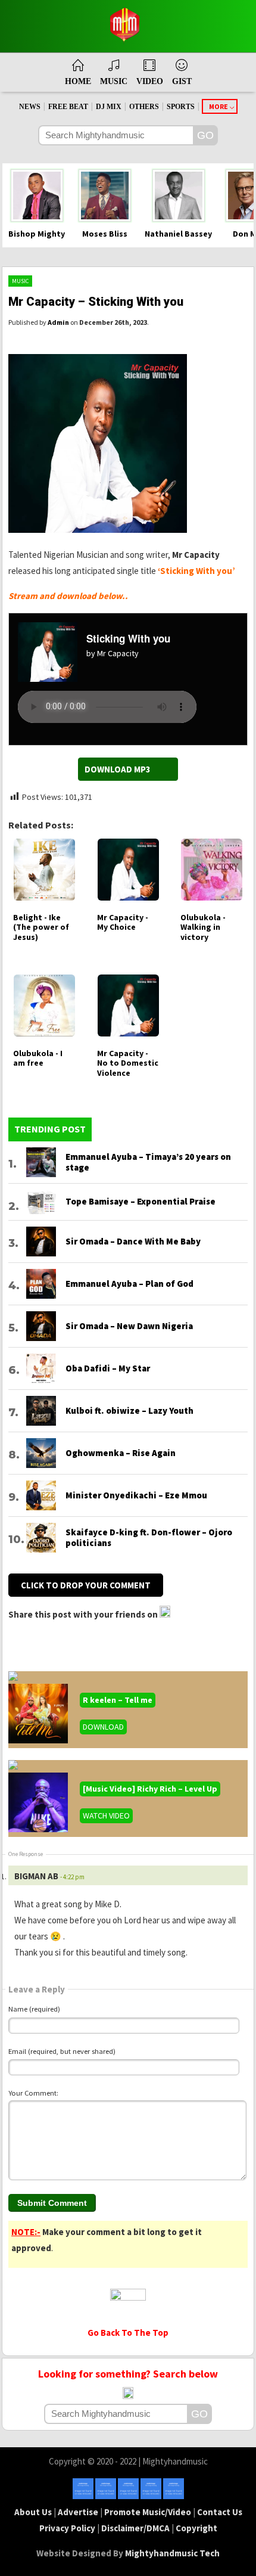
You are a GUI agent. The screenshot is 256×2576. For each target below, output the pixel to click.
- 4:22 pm (72, 1877)
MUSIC (114, 81)
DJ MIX (109, 107)
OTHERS (144, 107)
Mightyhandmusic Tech (172, 2553)
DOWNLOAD (103, 1727)
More (218, 106)
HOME (78, 81)
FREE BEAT (68, 107)
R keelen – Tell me (118, 1700)
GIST (182, 81)
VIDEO (150, 81)
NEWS (30, 107)
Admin (58, 322)
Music (20, 281)
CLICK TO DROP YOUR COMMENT (86, 1585)
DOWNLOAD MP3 (118, 769)
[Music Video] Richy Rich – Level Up (150, 1789)
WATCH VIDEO (106, 1815)
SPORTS (181, 107)
